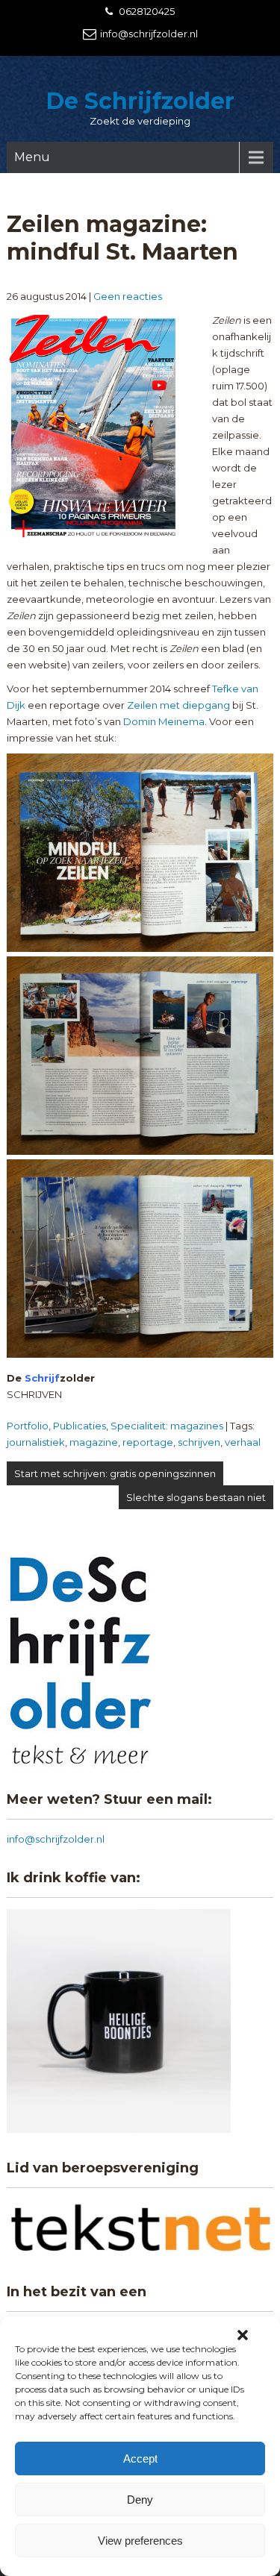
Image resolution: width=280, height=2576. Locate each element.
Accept (140, 2459)
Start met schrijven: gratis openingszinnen (115, 1473)
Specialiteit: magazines (167, 1426)
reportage (148, 1442)
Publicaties (80, 1426)
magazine (94, 1442)
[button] (243, 2335)
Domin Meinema (164, 721)
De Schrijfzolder (140, 101)
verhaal (243, 1442)
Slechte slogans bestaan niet (196, 1497)
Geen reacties (128, 296)
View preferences (140, 2541)
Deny (140, 2500)
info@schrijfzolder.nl (149, 34)
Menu (32, 157)
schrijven (199, 1442)
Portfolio (28, 1426)
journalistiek (36, 1442)
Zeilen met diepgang (178, 705)
